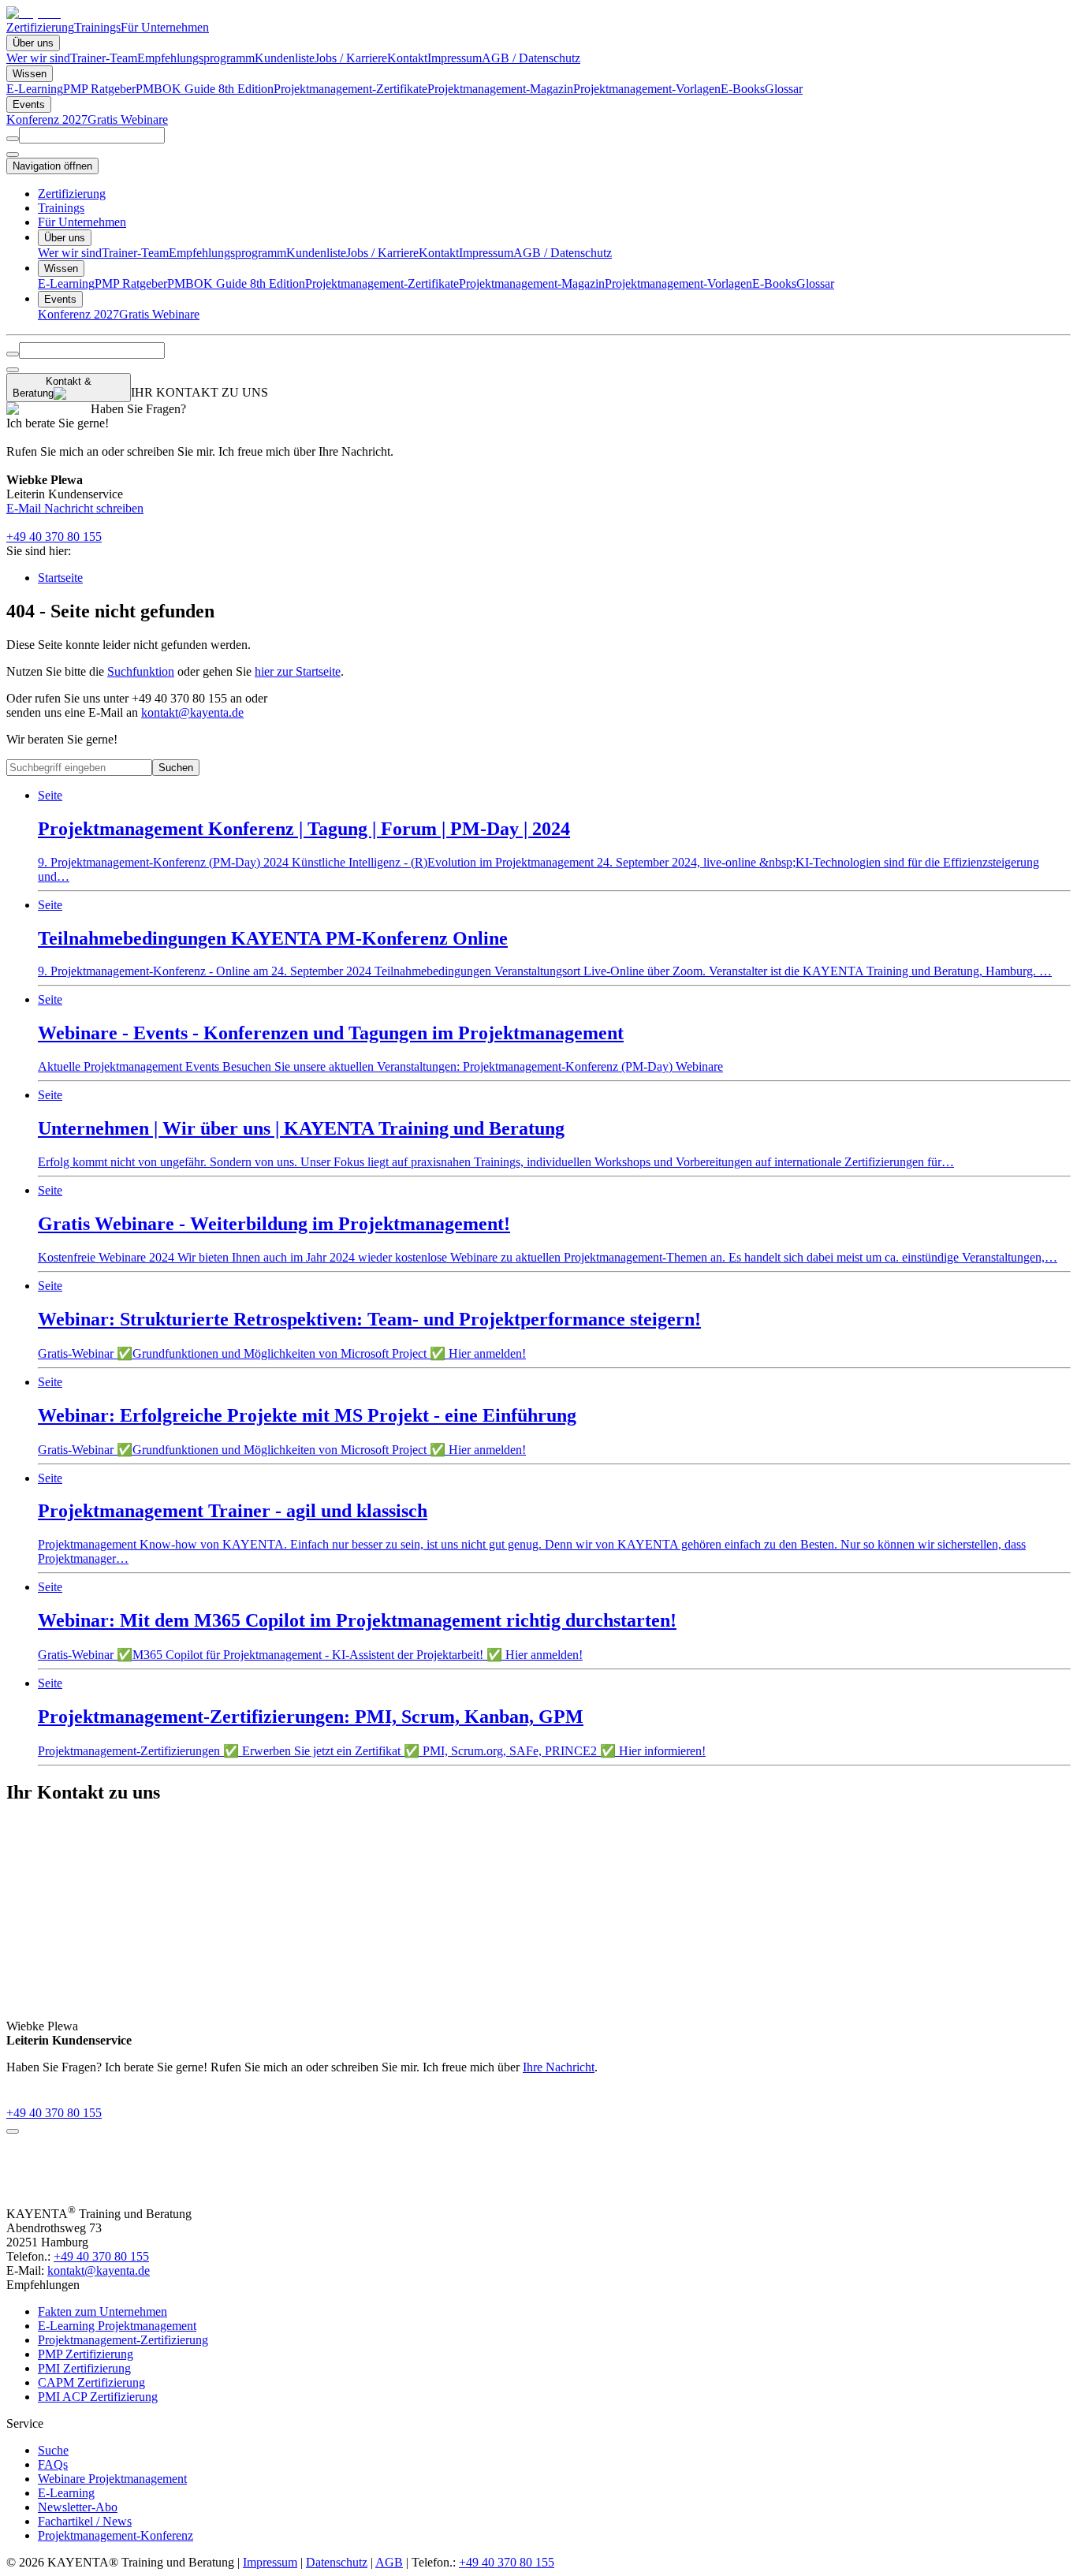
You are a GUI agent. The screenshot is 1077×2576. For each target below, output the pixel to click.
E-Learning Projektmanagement (117, 2326)
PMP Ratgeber (99, 89)
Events (29, 104)
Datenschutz (337, 2562)
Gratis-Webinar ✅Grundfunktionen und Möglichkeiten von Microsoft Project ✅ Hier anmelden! (369, 1320)
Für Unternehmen (165, 27)
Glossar (784, 89)
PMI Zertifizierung (84, 2368)
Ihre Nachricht (559, 2067)
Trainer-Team (104, 58)
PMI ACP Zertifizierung (98, 2397)
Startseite (60, 578)
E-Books (743, 89)
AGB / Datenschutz (531, 58)
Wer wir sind (38, 58)
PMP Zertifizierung (86, 2354)
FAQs (53, 2464)
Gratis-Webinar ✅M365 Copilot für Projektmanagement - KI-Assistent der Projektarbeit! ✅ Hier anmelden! (357, 1621)
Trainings (97, 27)
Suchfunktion (141, 671)
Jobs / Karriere (351, 58)
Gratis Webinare (128, 119)
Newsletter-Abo (78, 2507)
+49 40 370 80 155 (54, 537)
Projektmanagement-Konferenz (116, 2535)
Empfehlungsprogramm (196, 58)
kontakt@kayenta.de (192, 712)
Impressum (455, 58)
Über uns (33, 43)
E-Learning (35, 89)
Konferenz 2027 (47, 119)
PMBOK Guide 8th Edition (205, 89)
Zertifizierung (40, 27)
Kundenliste (285, 58)
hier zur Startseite (298, 671)
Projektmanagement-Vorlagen (647, 89)
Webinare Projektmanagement (112, 2479)
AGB (389, 2562)
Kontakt (407, 58)
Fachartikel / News (85, 2521)
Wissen (30, 74)
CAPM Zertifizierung (91, 2382)
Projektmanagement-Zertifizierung (123, 2340)
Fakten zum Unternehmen (102, 2311)
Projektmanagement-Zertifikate (350, 89)
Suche (53, 2450)
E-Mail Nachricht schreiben (75, 508)
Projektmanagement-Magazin (500, 89)
